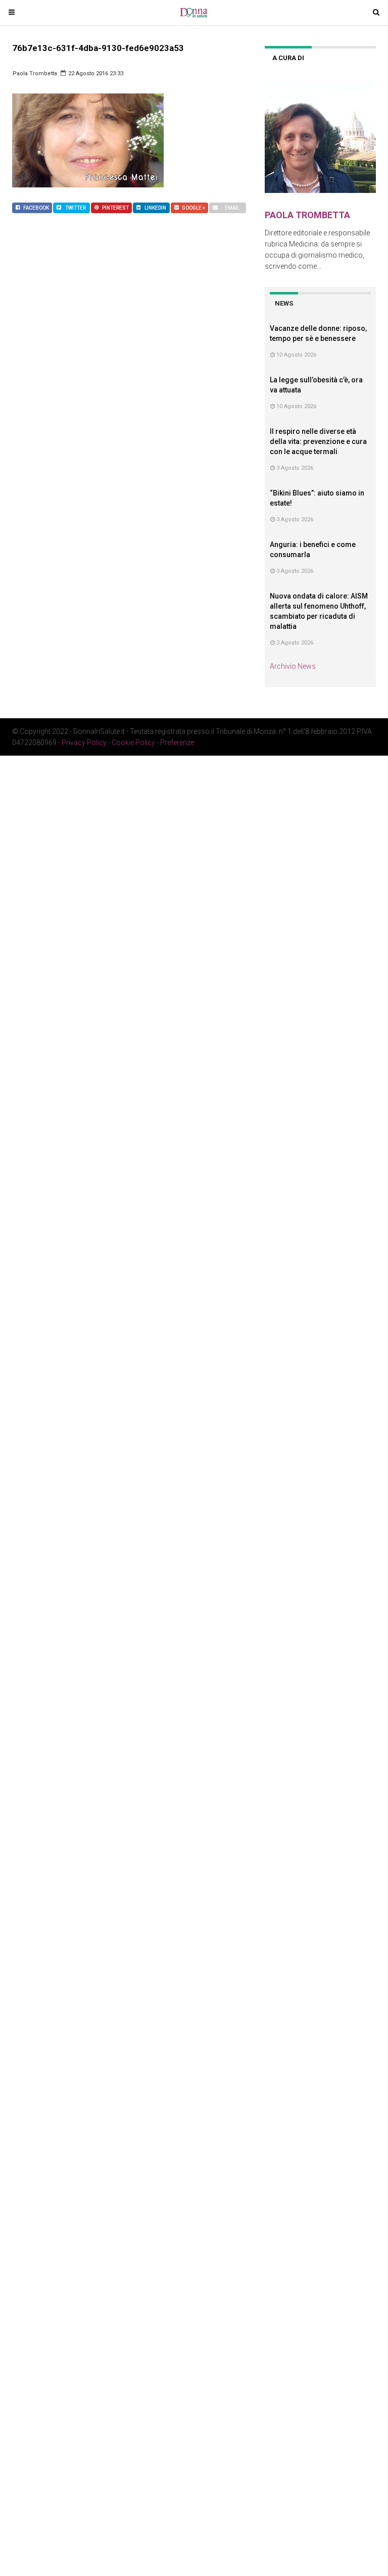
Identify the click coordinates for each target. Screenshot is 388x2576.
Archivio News (293, 666)
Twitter (76, 208)
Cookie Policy (133, 742)
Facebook (36, 208)
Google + (193, 208)
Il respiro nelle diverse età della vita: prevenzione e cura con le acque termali (318, 441)
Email (232, 208)
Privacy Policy (84, 742)
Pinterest (115, 208)
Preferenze (177, 742)
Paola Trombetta (35, 73)
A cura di (288, 58)
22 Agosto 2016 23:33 (95, 73)
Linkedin (155, 208)
